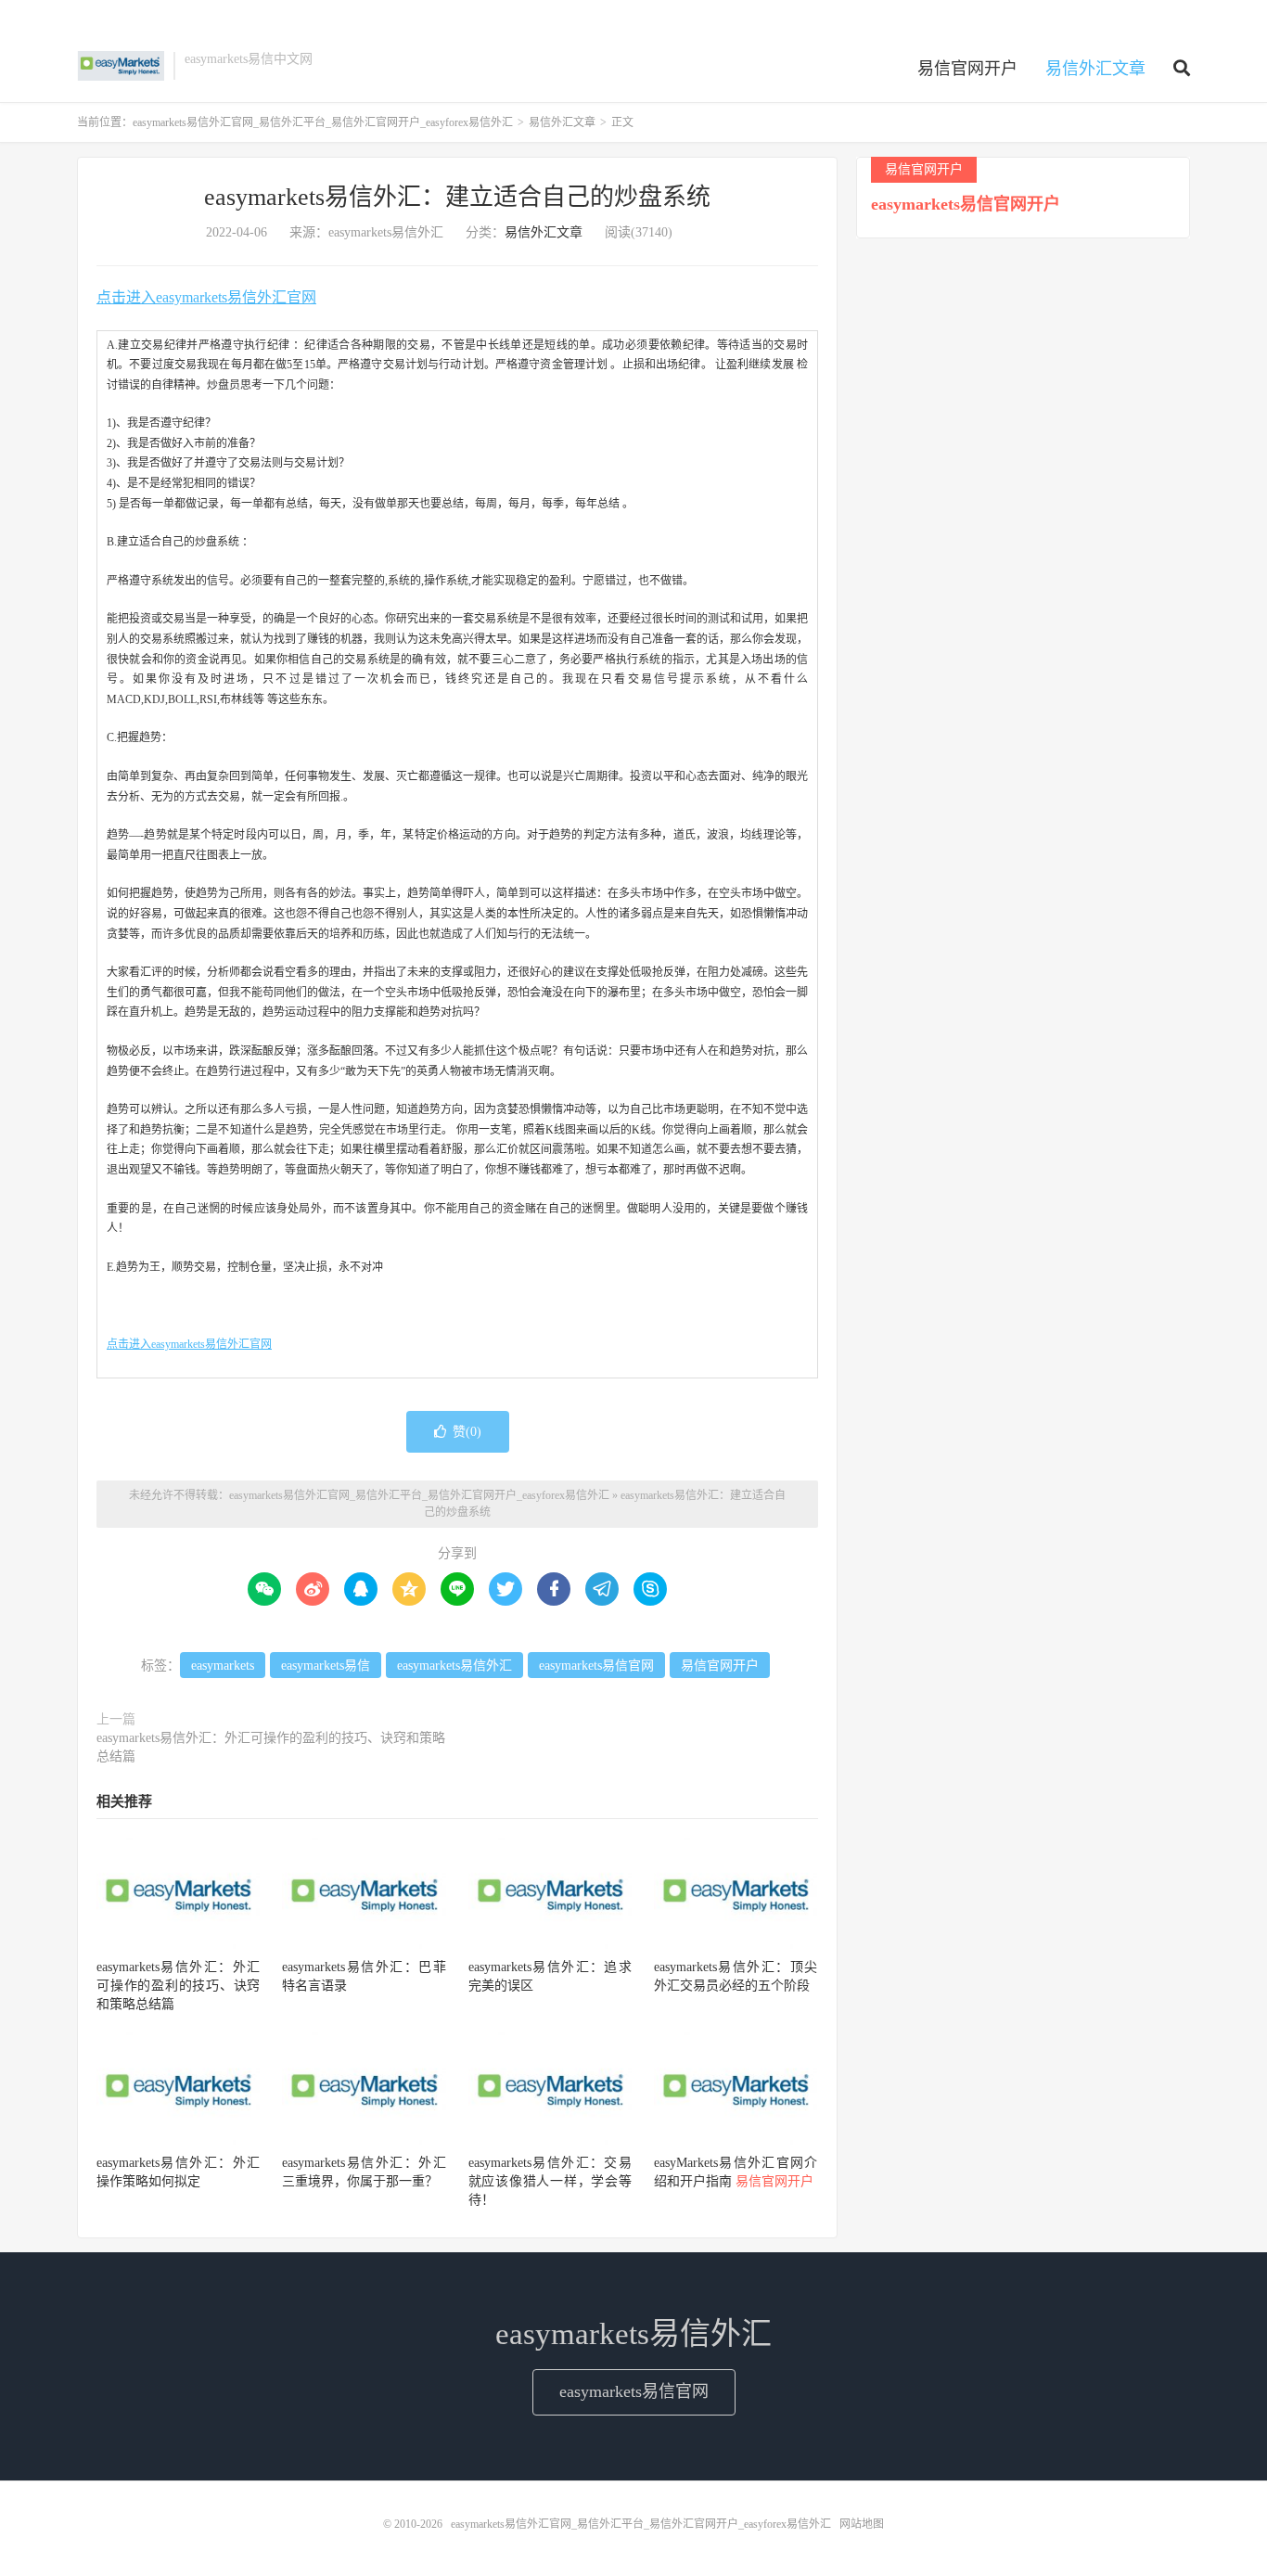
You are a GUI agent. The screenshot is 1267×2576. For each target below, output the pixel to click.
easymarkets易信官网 (596, 1666)
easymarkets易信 (326, 1666)
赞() (467, 1432)
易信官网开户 (967, 69)
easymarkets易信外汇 (454, 1666)
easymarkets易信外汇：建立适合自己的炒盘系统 (457, 197)
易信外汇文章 (1095, 69)
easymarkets (223, 1666)
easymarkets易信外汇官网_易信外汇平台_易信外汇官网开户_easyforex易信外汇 (121, 66)
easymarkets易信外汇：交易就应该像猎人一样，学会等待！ (550, 2181)
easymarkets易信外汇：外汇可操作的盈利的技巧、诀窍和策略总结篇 (271, 1747)
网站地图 (862, 2524)
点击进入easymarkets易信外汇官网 (206, 297)
